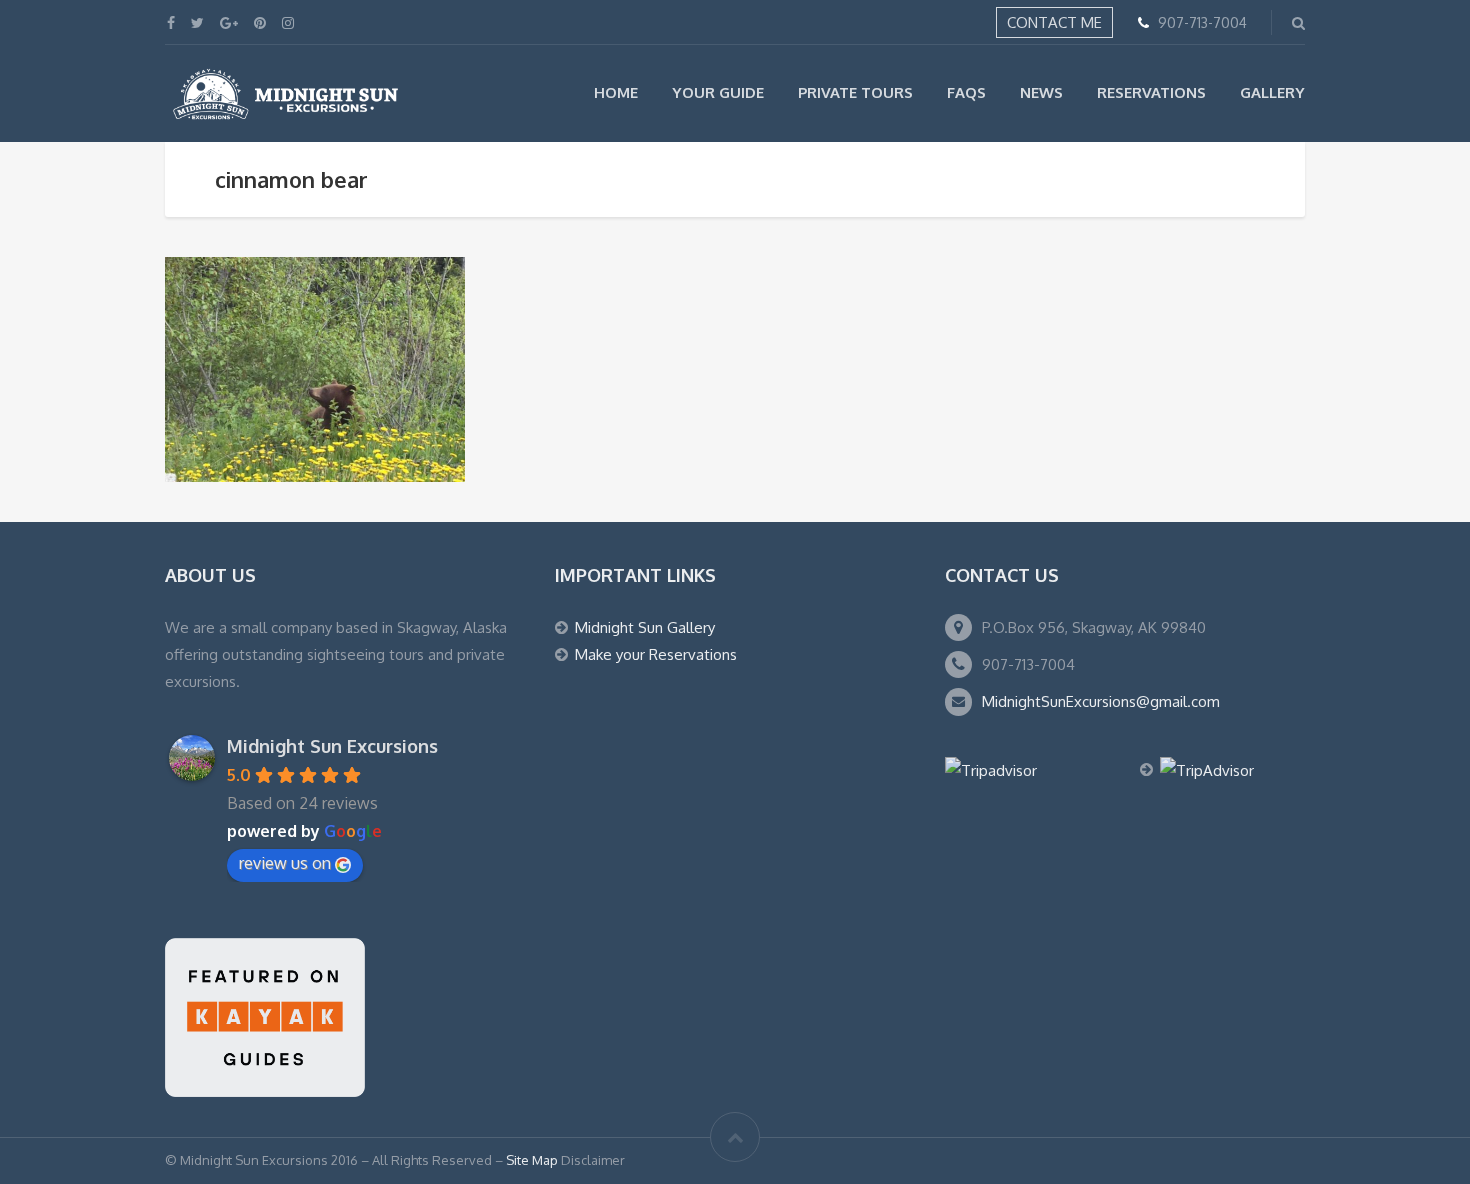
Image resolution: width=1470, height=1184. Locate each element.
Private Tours (855, 92)
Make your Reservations (656, 654)
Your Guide (718, 92)
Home (616, 92)
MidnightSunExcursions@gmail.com (1101, 701)
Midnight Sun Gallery (645, 627)
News (1041, 92)
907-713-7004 (1202, 22)
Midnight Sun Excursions (332, 746)
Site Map (532, 1160)
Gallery (1272, 92)
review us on (285, 863)
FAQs (966, 92)
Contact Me (1054, 22)
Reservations (1151, 92)
